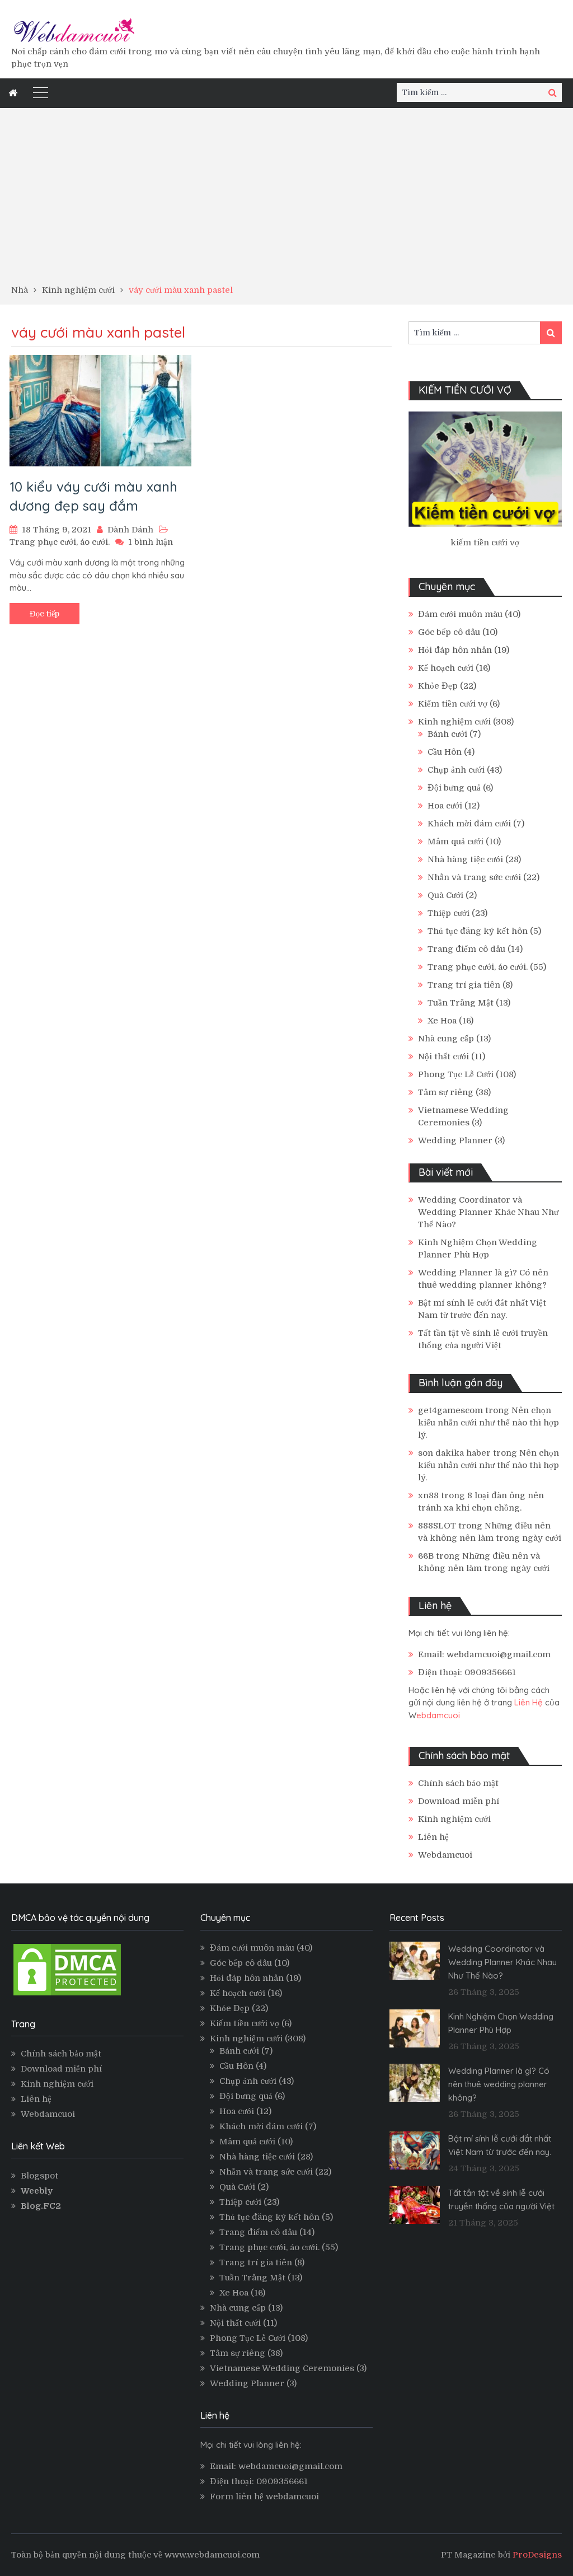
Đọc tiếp (44, 614)
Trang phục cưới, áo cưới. (60, 542)
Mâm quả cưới (455, 841)
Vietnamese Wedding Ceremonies (282, 2368)
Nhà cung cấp (446, 1039)
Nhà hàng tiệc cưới (465, 859)
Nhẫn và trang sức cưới (474, 877)
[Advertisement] (286, 200)
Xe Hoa (442, 1021)
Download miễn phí (459, 1801)
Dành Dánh (130, 530)
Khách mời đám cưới (469, 824)
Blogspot (39, 2176)
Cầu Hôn (445, 752)
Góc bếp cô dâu (449, 632)
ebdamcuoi (438, 1715)
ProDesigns (537, 2555)
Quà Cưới (445, 895)
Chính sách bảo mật (458, 1783)
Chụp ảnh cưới (456, 770)
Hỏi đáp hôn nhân (455, 650)
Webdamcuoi (445, 1855)
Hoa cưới (445, 806)
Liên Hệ (529, 1702)
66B (426, 1556)
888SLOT (437, 1526)
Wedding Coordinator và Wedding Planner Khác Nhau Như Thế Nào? (488, 1212)
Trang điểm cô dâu (466, 949)
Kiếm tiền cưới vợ (453, 704)
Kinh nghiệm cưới (454, 722)
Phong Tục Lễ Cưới (456, 1074)
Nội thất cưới (443, 1056)
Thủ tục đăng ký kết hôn (478, 931)
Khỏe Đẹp (438, 686)
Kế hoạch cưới (446, 668)
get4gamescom (450, 1410)
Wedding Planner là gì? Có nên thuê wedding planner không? (499, 2084)
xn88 (428, 1495)
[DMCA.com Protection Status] (67, 1995)
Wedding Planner (455, 1140)
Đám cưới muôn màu (460, 614)
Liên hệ (433, 1837)
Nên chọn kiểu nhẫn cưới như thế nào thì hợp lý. (489, 1423)
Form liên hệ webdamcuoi (264, 2496)
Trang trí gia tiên (464, 985)
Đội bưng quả (454, 788)
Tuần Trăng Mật (461, 1003)
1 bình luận (151, 542)
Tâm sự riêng (446, 1092)
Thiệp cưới (448, 913)
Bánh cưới (447, 734)
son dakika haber (454, 1453)
